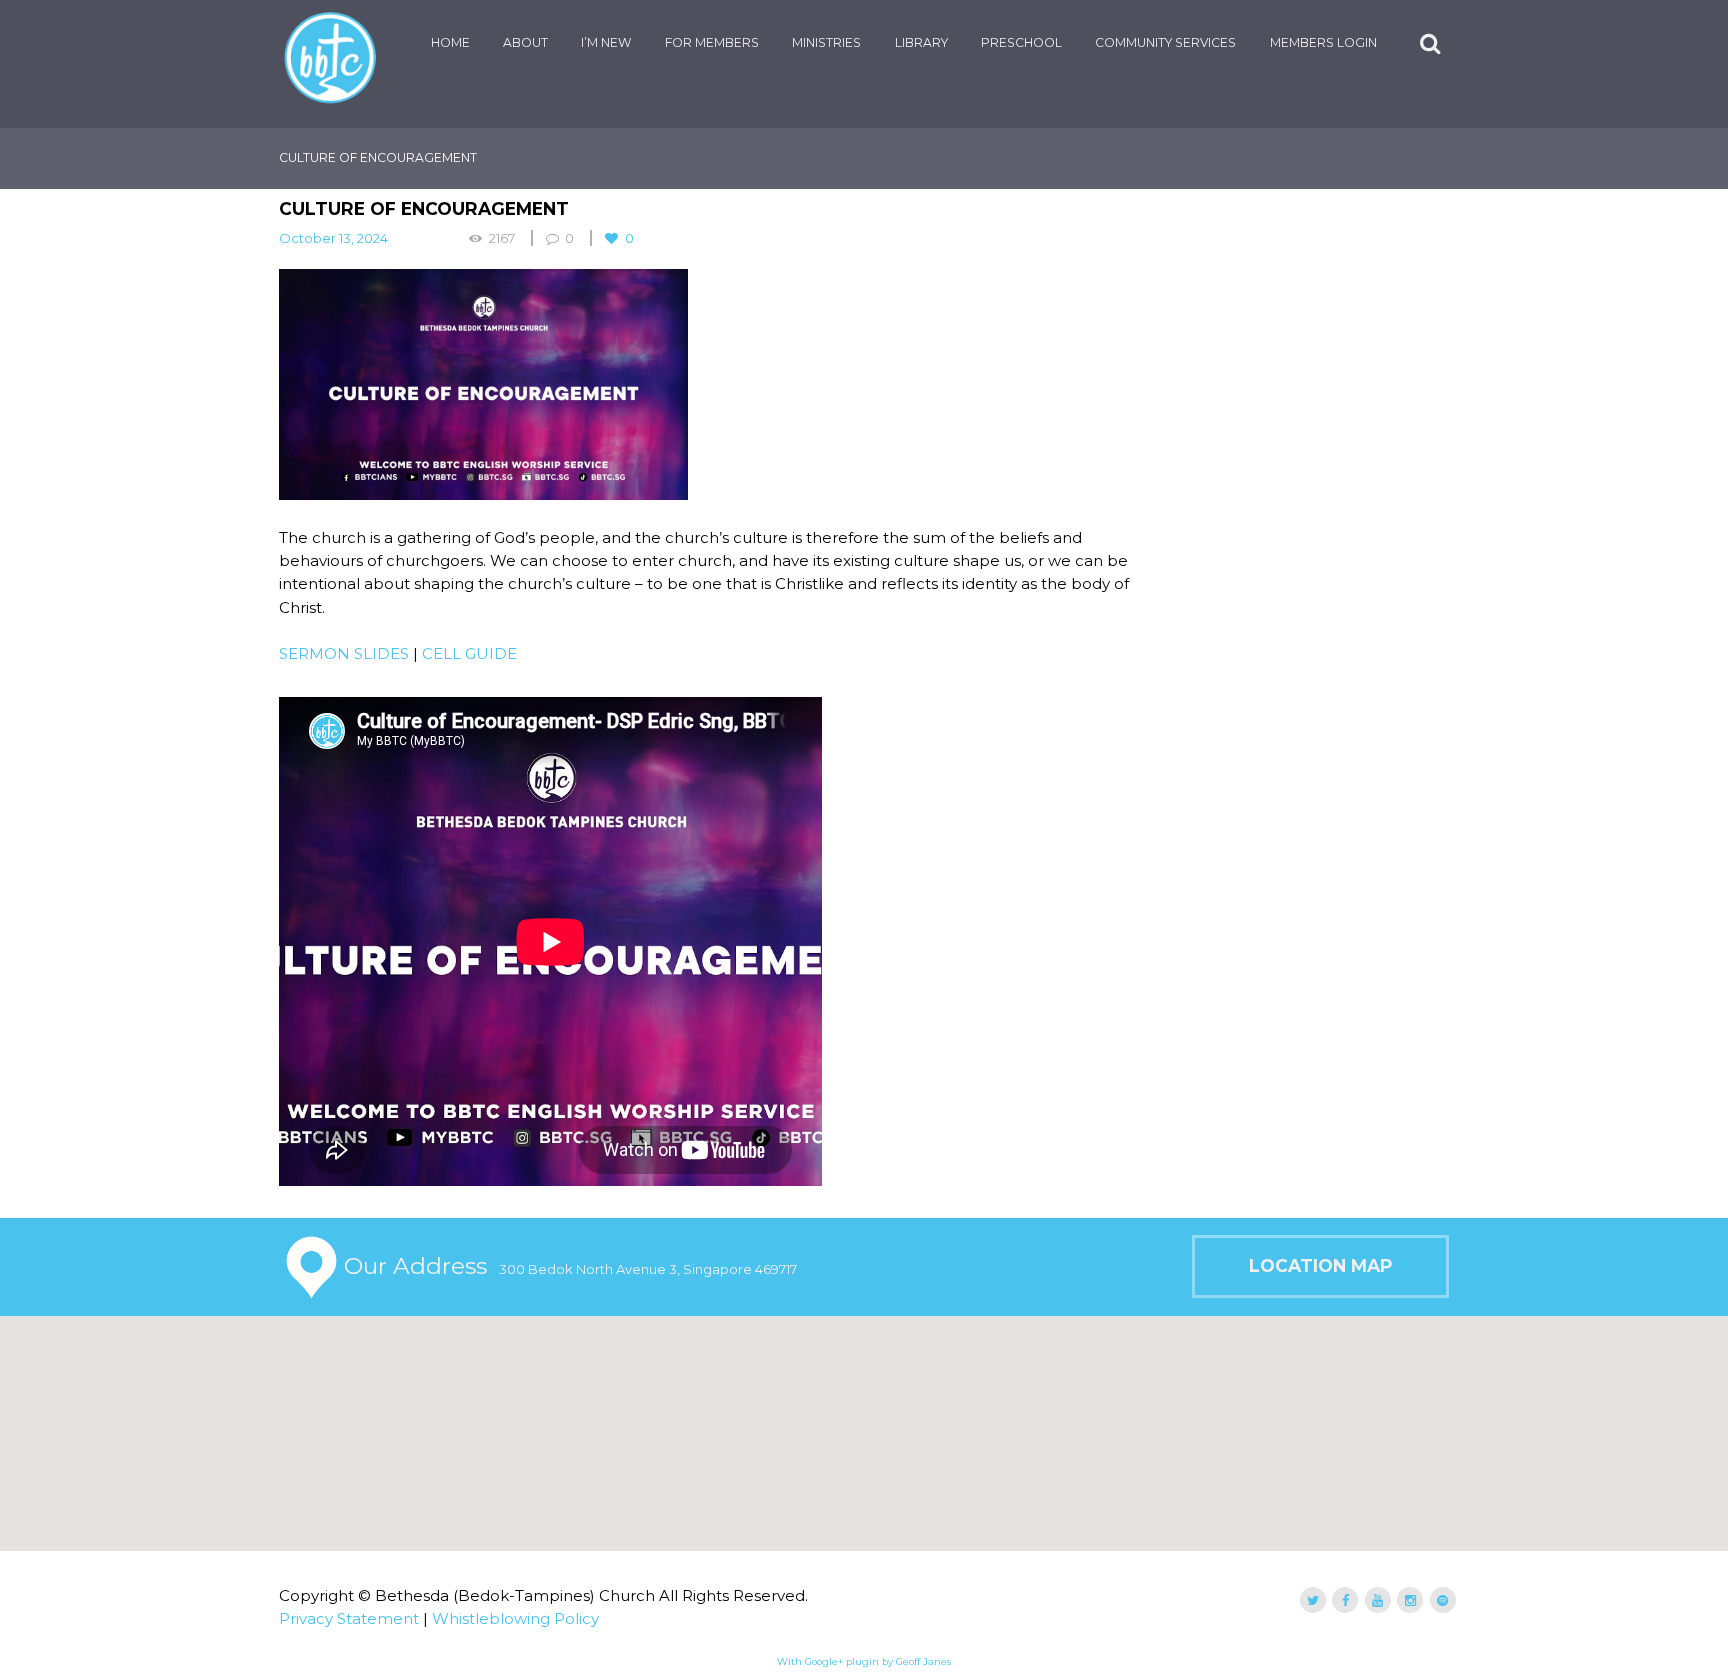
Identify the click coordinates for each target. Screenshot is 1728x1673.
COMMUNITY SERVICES (1165, 42)
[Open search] (1432, 43)
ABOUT (525, 42)
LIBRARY (921, 42)
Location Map (1320, 1265)
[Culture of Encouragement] (714, 384)
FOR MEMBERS (712, 42)
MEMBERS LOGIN (1323, 42)
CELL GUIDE (469, 653)
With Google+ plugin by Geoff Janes (864, 1661)
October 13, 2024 (333, 238)
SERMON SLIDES (344, 653)
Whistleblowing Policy (515, 1618)
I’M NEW (606, 42)
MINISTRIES (826, 42)
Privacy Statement (349, 1618)
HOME (450, 42)
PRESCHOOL (1021, 42)
